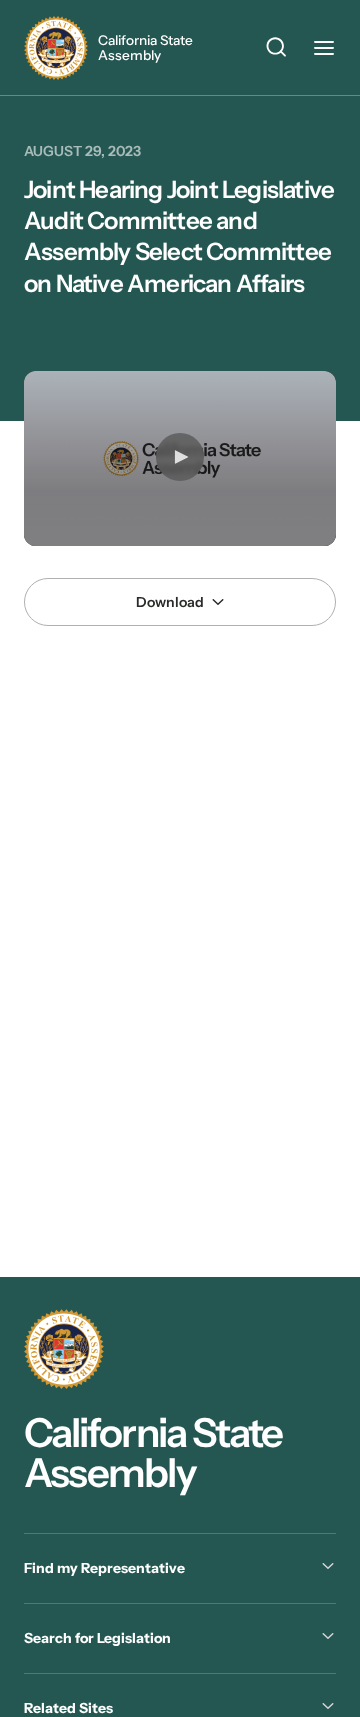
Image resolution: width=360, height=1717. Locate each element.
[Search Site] (276, 50)
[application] (180, 459)
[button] (180, 457)
